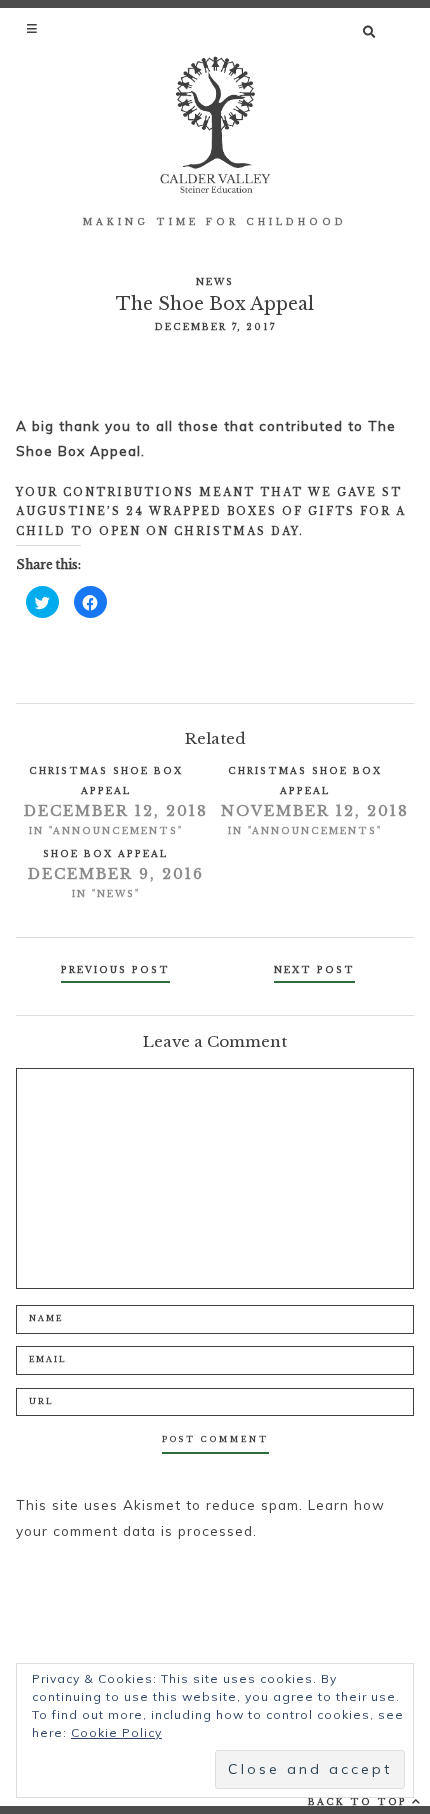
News (215, 281)
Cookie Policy (116, 1732)
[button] (33, 28)
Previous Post (115, 969)
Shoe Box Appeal (105, 853)
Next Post (314, 969)
